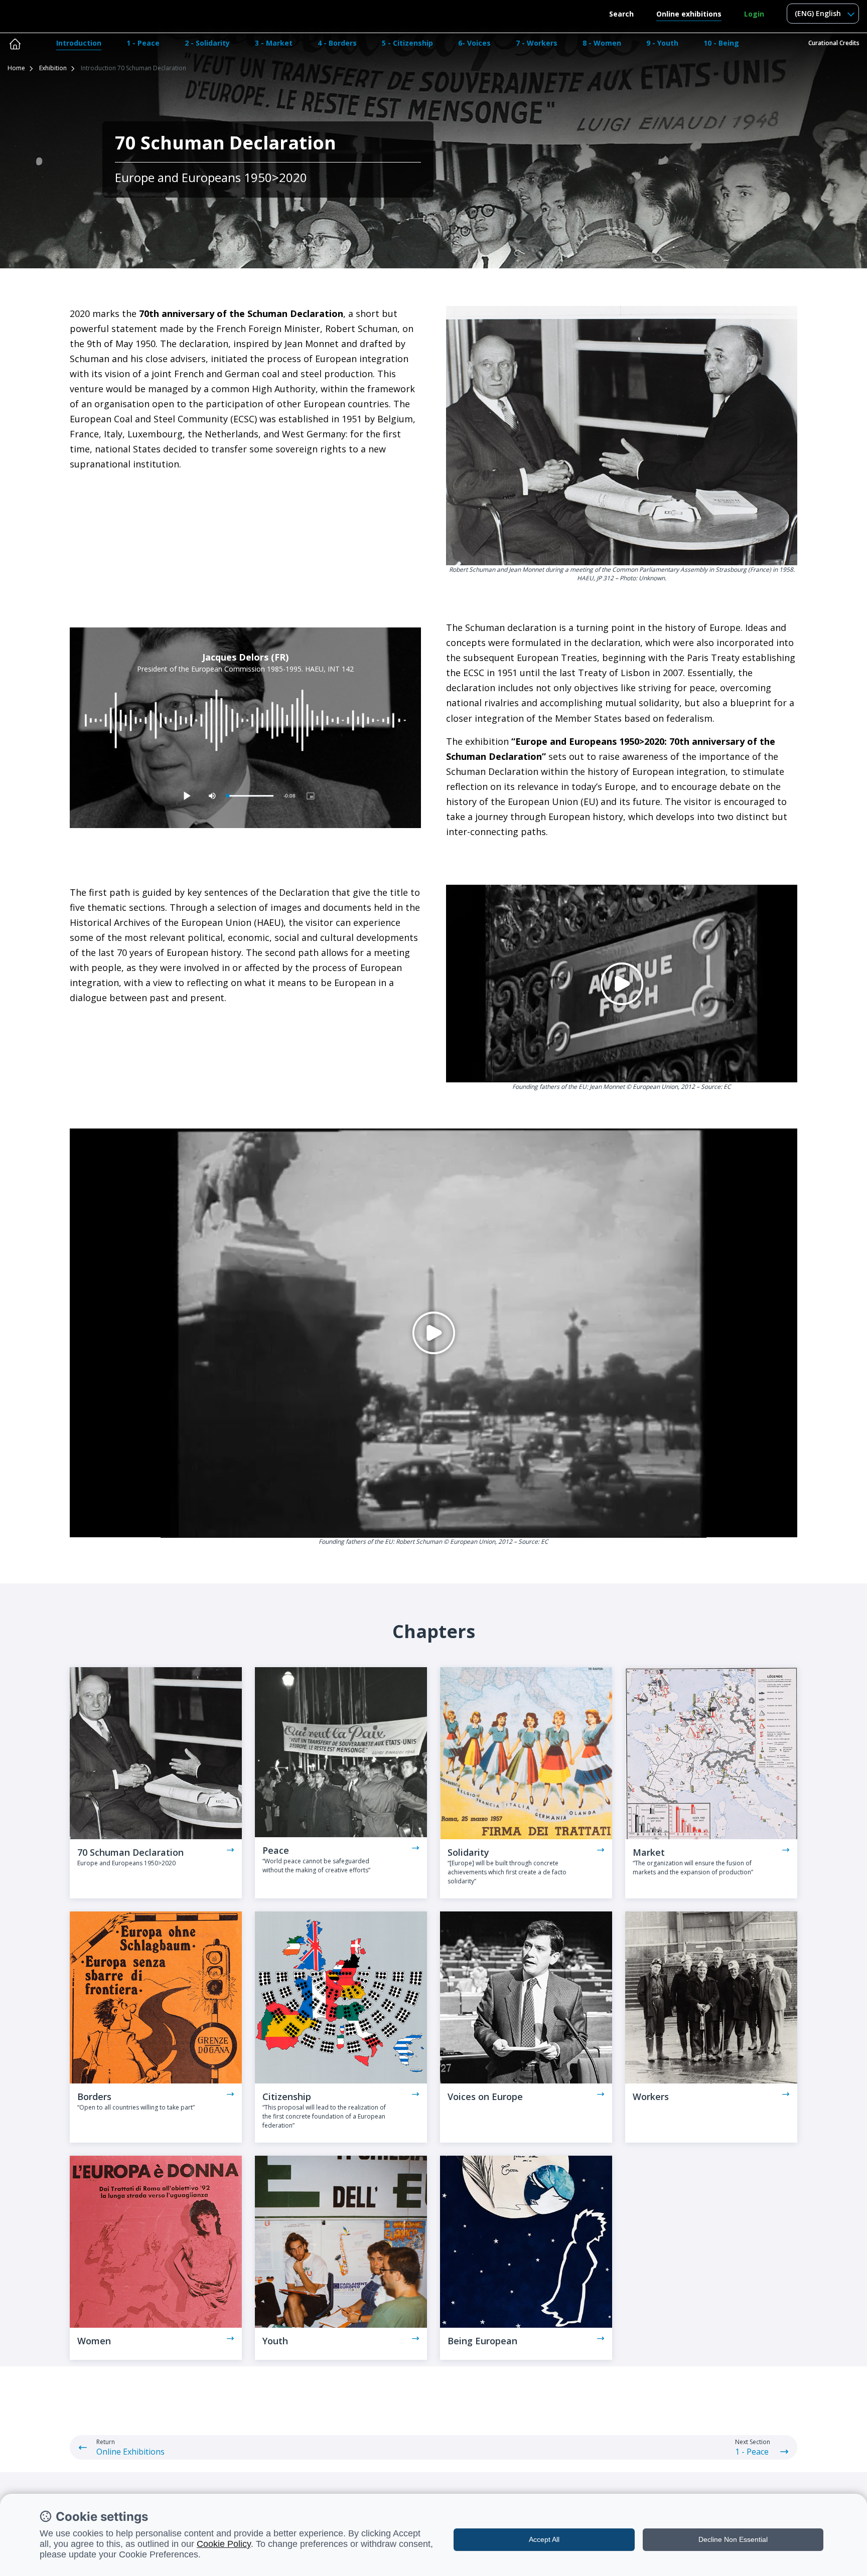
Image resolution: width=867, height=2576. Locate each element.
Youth (275, 2341)
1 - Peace (143, 43)
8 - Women (602, 43)
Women (94, 2341)
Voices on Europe (485, 2097)
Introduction (79, 43)
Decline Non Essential (733, 2539)
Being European (482, 2341)
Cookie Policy (224, 2544)
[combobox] (823, 14)
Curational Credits (834, 43)
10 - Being (721, 43)
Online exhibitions (689, 14)
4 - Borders (337, 43)
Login (754, 14)
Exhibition (53, 68)
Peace (276, 1850)
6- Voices (474, 43)
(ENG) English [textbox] (818, 13)
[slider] (250, 796)
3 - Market (274, 43)
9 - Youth (662, 43)
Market (649, 1852)
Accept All (544, 2539)
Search (621, 14)
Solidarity (468, 1852)
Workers (651, 2097)
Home (16, 68)
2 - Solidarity (207, 43)
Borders (94, 2097)
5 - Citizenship (407, 43)
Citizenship (287, 2097)
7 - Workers (537, 43)
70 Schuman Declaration (130, 1852)
